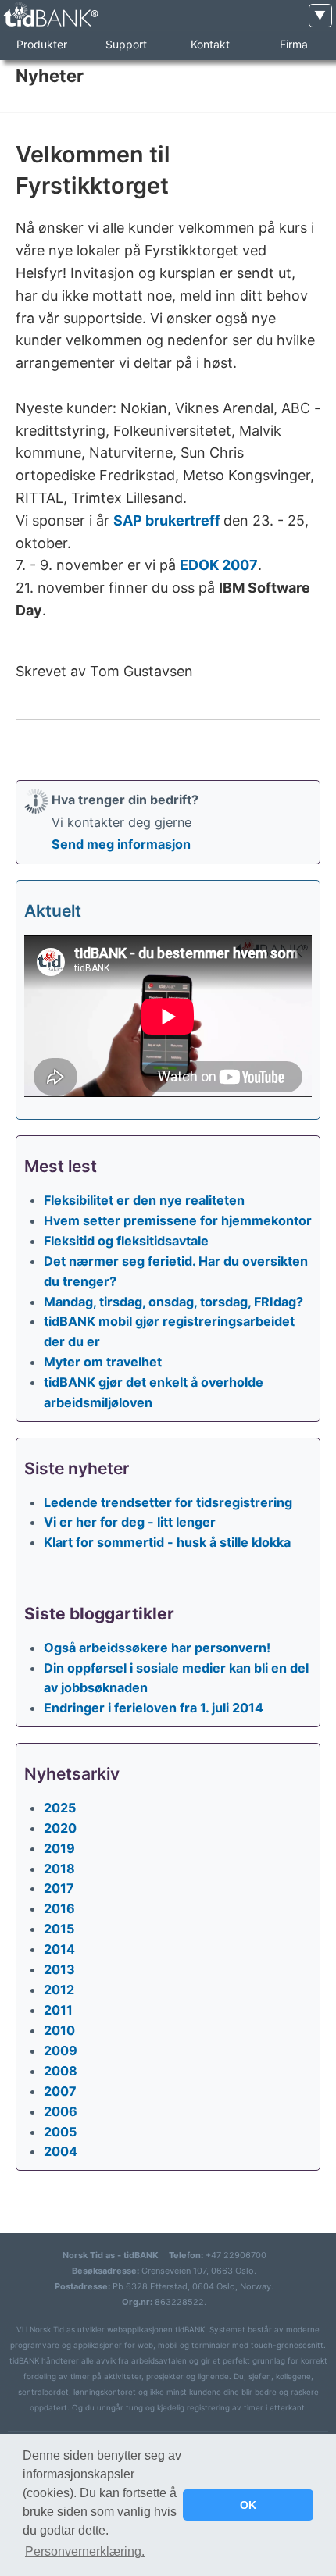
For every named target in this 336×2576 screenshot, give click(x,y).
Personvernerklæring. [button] (85, 2551)
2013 (59, 1969)
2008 (61, 2071)
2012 (59, 1990)
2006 (61, 2111)
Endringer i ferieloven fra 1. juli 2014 (154, 1708)
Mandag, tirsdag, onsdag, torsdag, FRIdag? (173, 1302)
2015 (59, 1929)
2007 (60, 2091)
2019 (59, 1848)
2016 (59, 1908)
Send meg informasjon (121, 844)
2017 (59, 1888)
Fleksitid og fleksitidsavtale (126, 1241)
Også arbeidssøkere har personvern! (157, 1648)
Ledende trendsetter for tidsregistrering (168, 1502)
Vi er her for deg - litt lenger (130, 1522)
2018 (59, 1869)
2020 (60, 1828)
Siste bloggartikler (99, 1614)
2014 (59, 1949)
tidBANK (50, 15)
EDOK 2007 (219, 565)
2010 (59, 2030)
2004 (61, 2151)
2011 (58, 2010)
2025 (60, 1808)
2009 (61, 2050)
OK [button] (248, 2505)
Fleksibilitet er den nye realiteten (144, 1200)
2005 (60, 2132)
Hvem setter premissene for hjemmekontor (178, 1220)
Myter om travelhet (103, 1362)
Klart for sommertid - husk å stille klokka (167, 1542)
